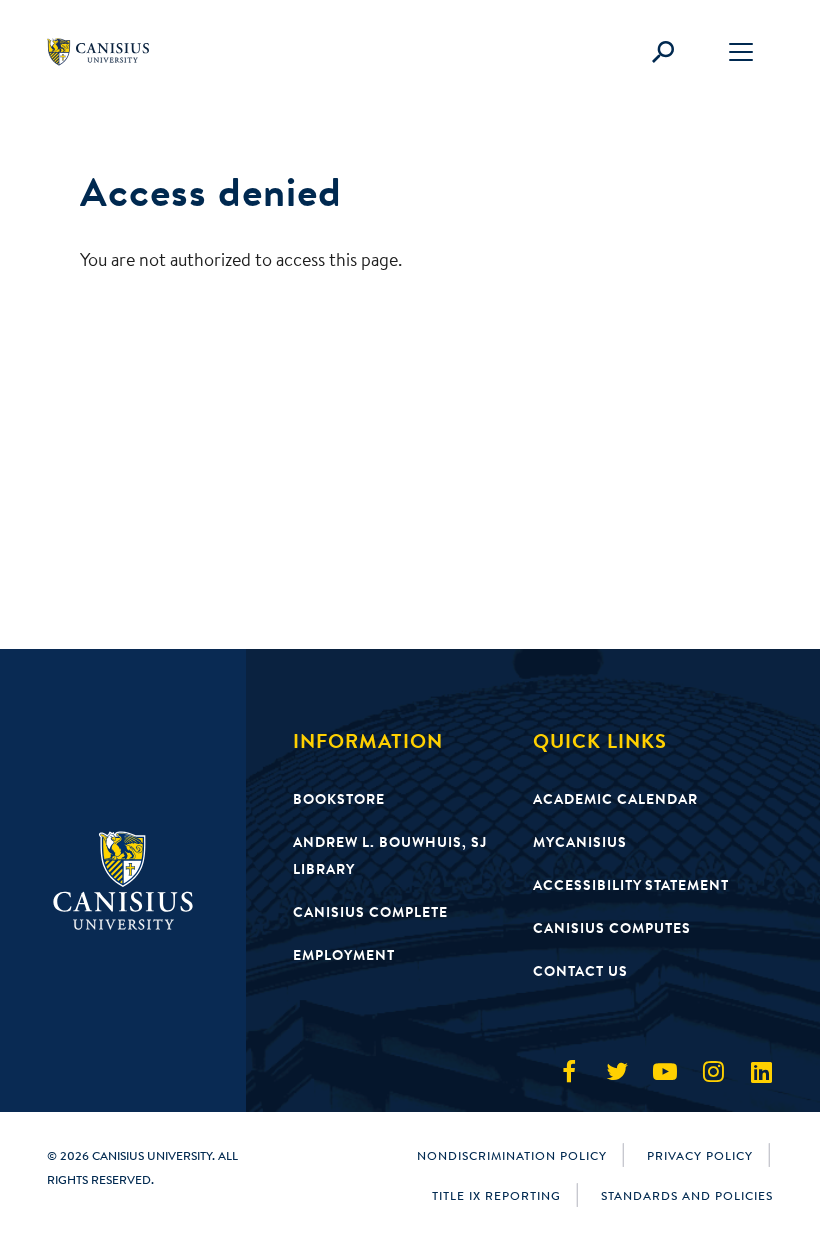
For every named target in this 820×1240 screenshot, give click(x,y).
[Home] (107, 52)
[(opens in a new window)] (569, 1072)
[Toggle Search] (663, 52)
